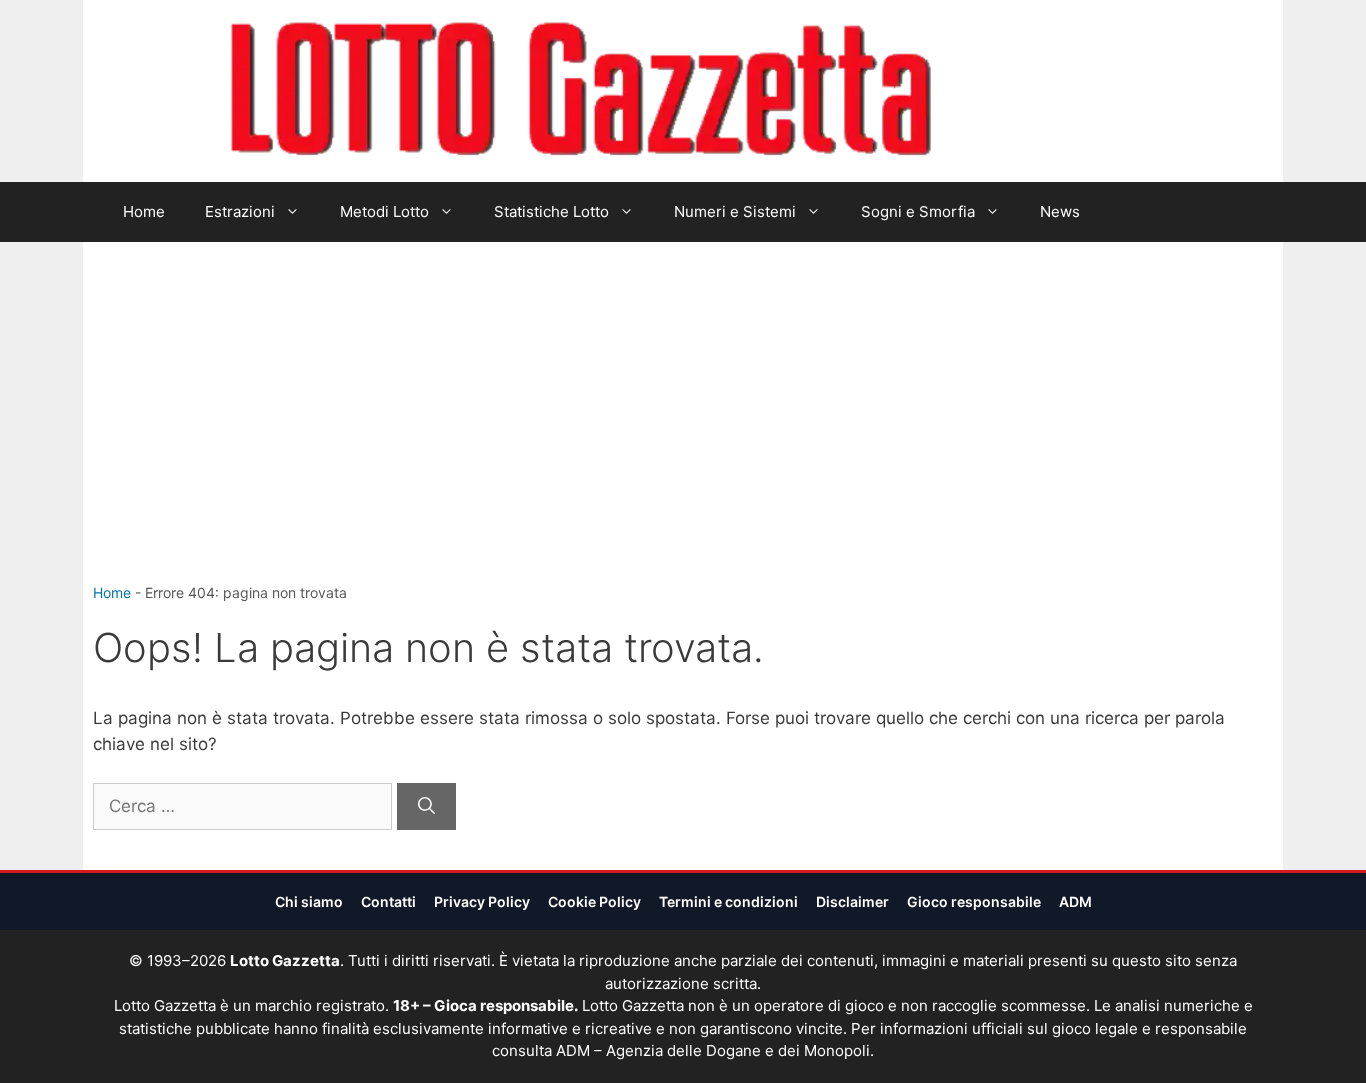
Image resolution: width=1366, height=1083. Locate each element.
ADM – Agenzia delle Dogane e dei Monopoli (713, 1050)
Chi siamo (309, 901)
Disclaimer (852, 901)
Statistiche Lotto (551, 211)
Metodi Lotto (384, 211)
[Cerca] (426, 807)
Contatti (388, 901)
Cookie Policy (594, 901)
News (1060, 211)
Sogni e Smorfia (918, 211)
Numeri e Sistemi (735, 211)
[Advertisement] (683, 432)
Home (144, 211)
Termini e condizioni (728, 901)
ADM (1075, 901)
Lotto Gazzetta (1047, 91)
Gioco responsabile (974, 901)
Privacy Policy (482, 901)
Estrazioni (240, 211)
